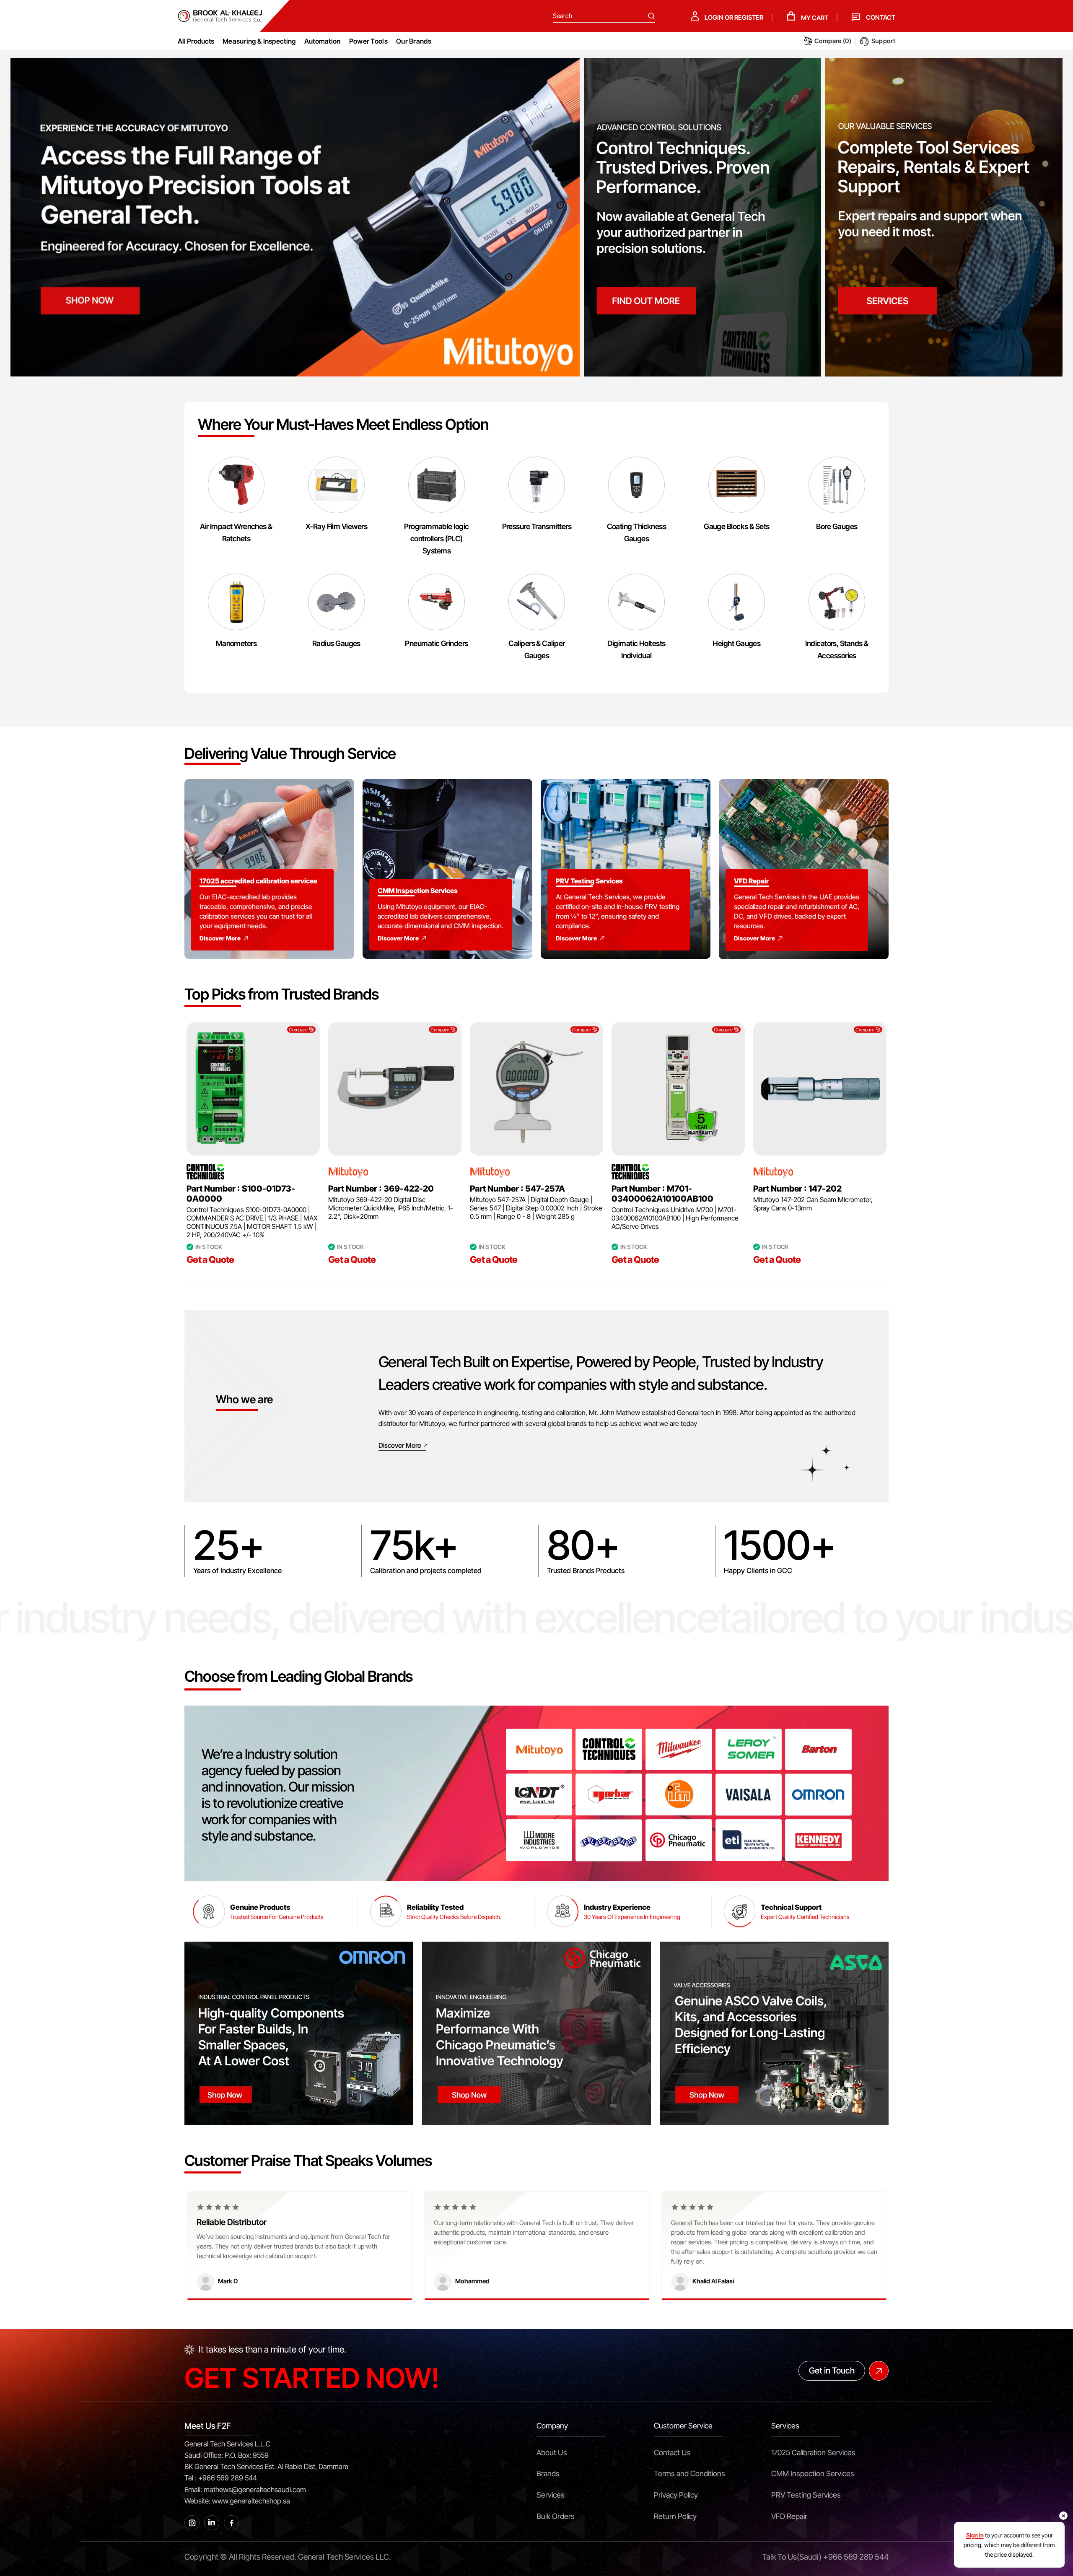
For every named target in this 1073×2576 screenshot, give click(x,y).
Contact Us (672, 2453)
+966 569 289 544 (856, 2557)
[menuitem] (259, 41)
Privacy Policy (676, 2495)
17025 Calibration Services (813, 2453)
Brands (548, 2473)
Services (551, 2495)
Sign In (975, 2535)
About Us (552, 2453)
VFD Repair (789, 2516)
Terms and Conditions (689, 2473)
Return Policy (675, 2516)
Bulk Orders (556, 2516)
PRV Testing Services (806, 2495)
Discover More (220, 938)
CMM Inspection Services (813, 2473)
